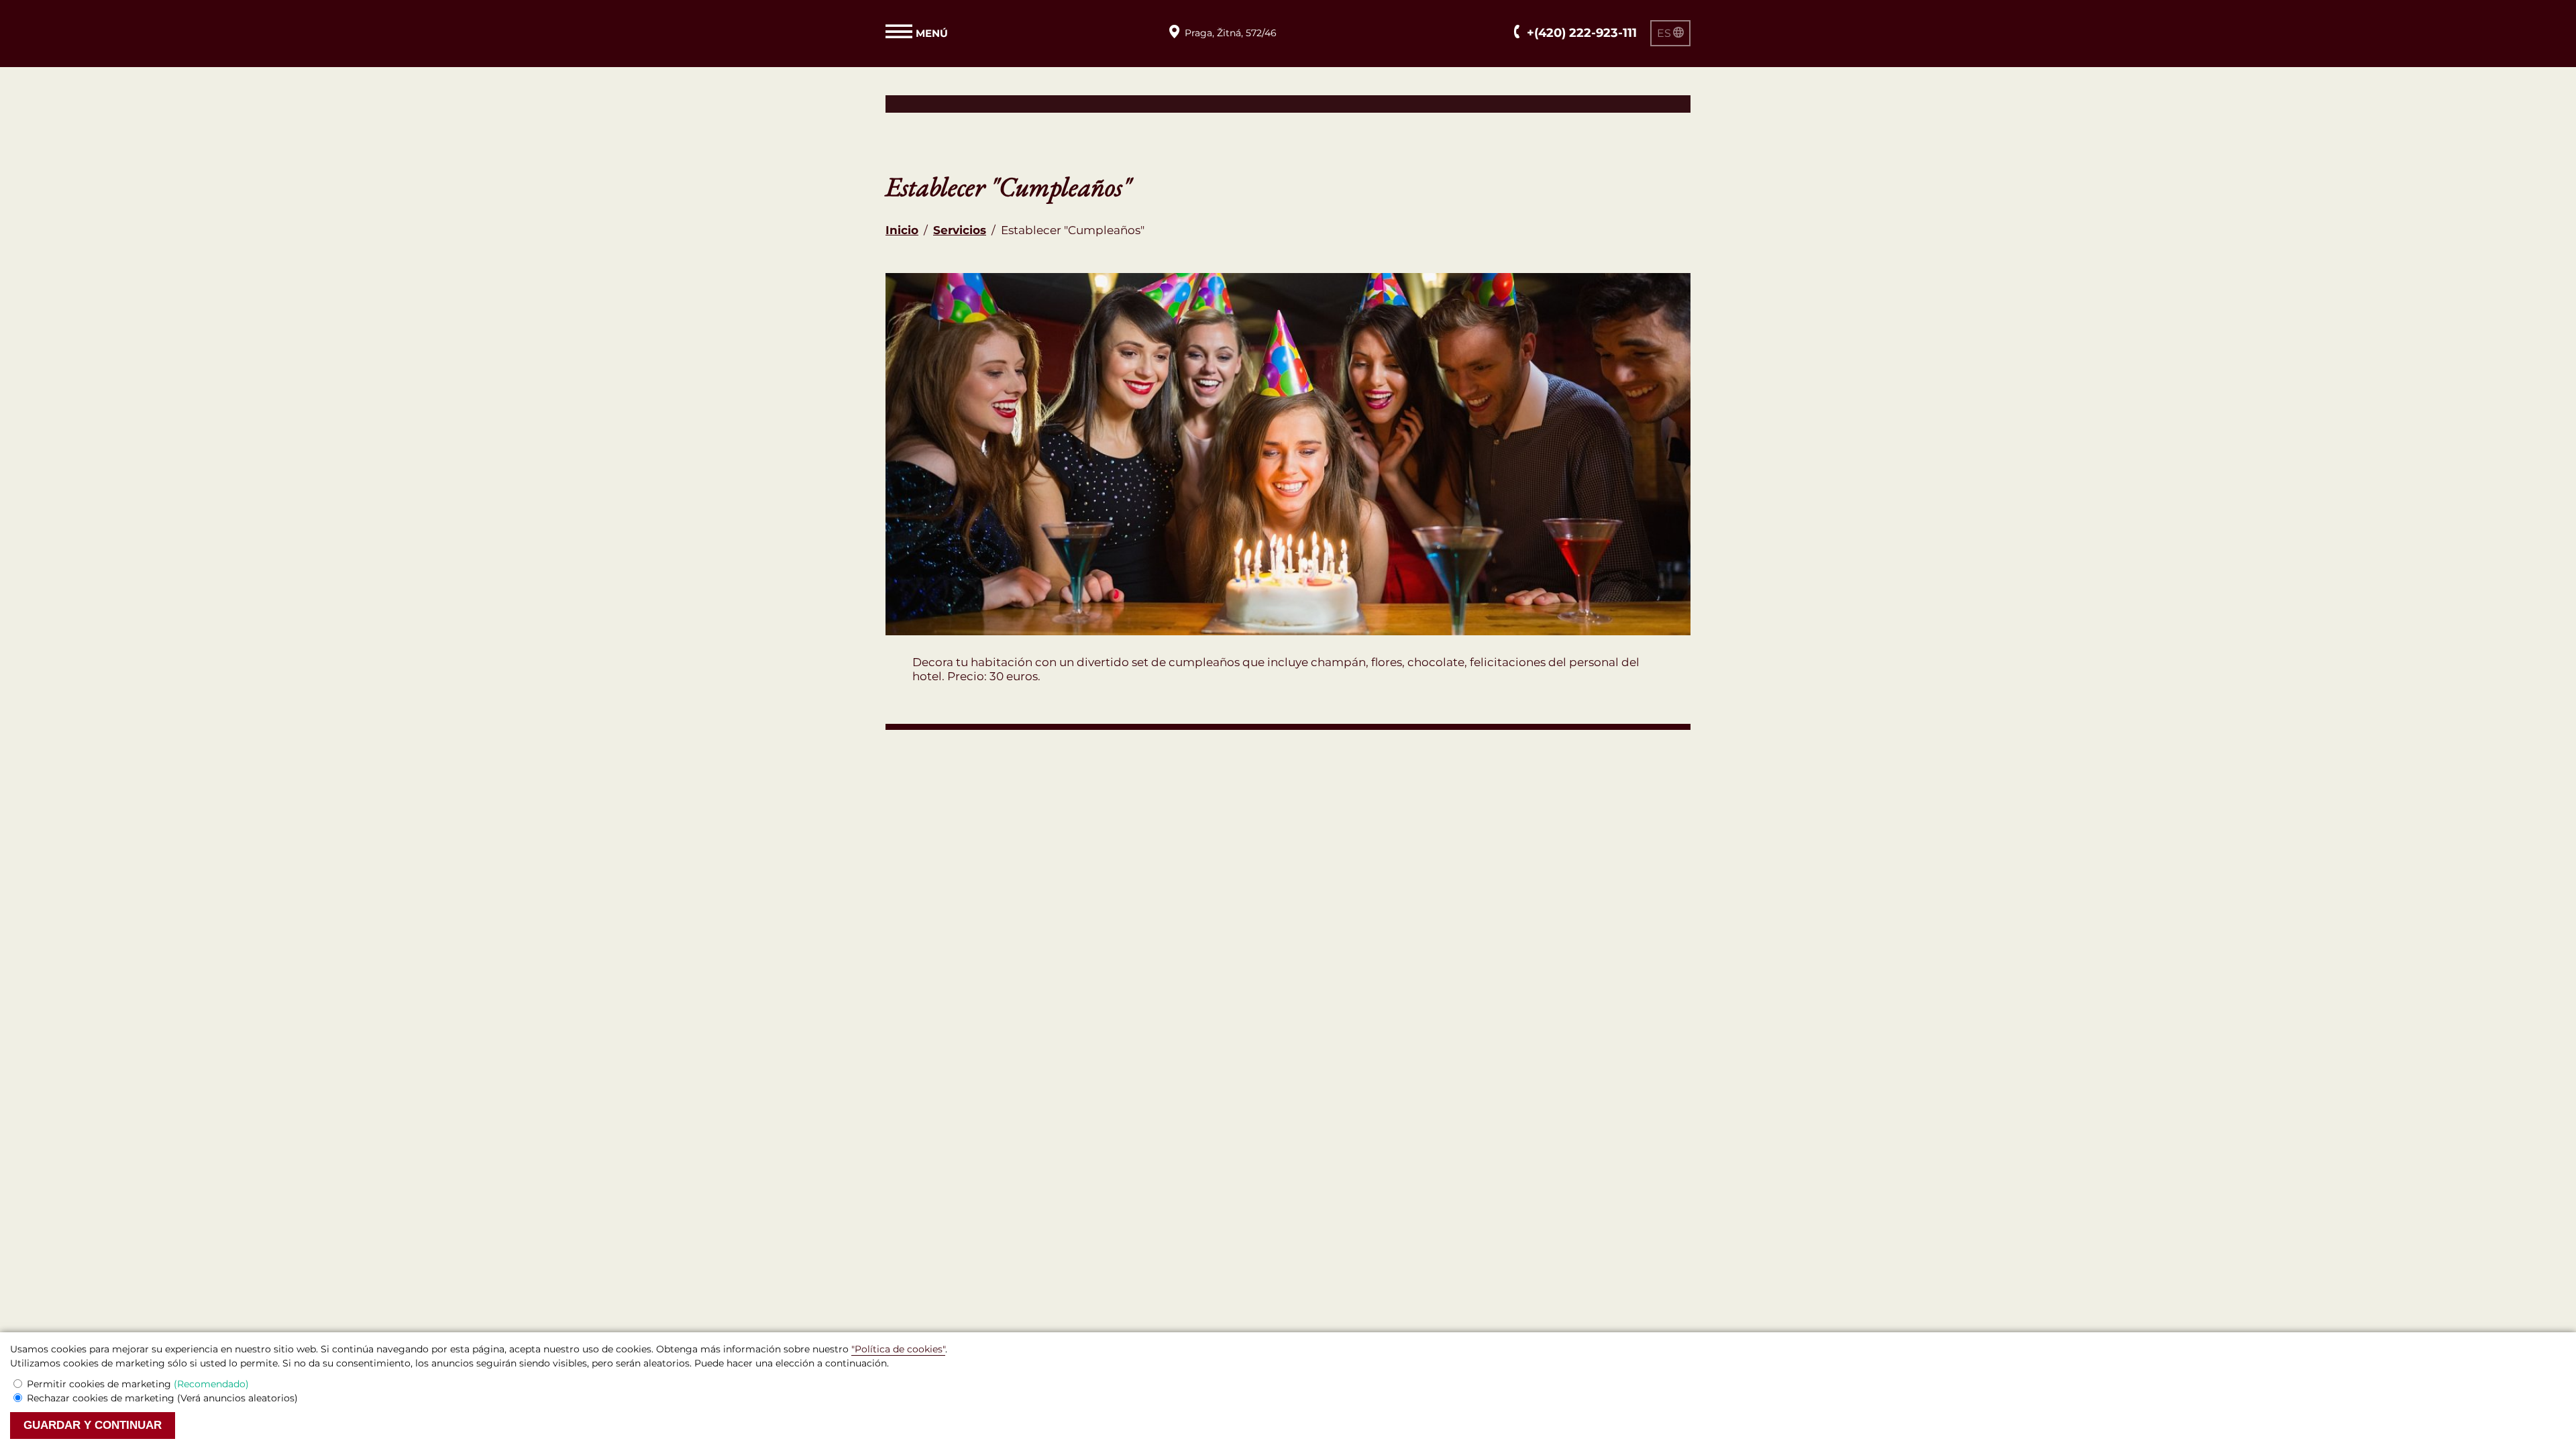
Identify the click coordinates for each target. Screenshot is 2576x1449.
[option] (1288, 454)
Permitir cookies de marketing (138, 1384)
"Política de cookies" (898, 1349)
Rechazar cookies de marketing (162, 1398)
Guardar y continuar (93, 1425)
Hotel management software (968, 103)
